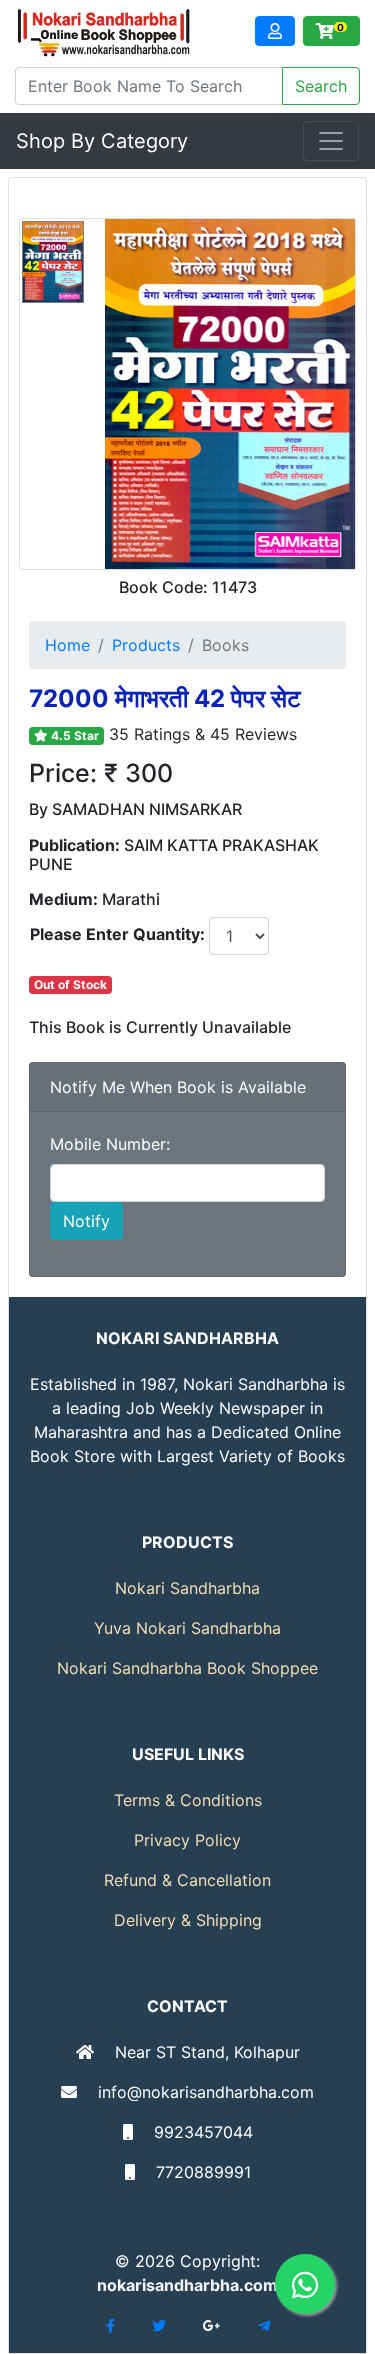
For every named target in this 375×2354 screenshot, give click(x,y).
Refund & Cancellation (187, 1880)
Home (67, 645)
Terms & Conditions (188, 1800)
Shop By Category (102, 141)
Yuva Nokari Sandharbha (187, 1628)
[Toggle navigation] (331, 141)
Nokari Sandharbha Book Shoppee (187, 1668)
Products (146, 645)
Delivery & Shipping (188, 1920)
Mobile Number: (110, 1144)
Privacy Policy (187, 1840)
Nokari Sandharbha (187, 1588)
